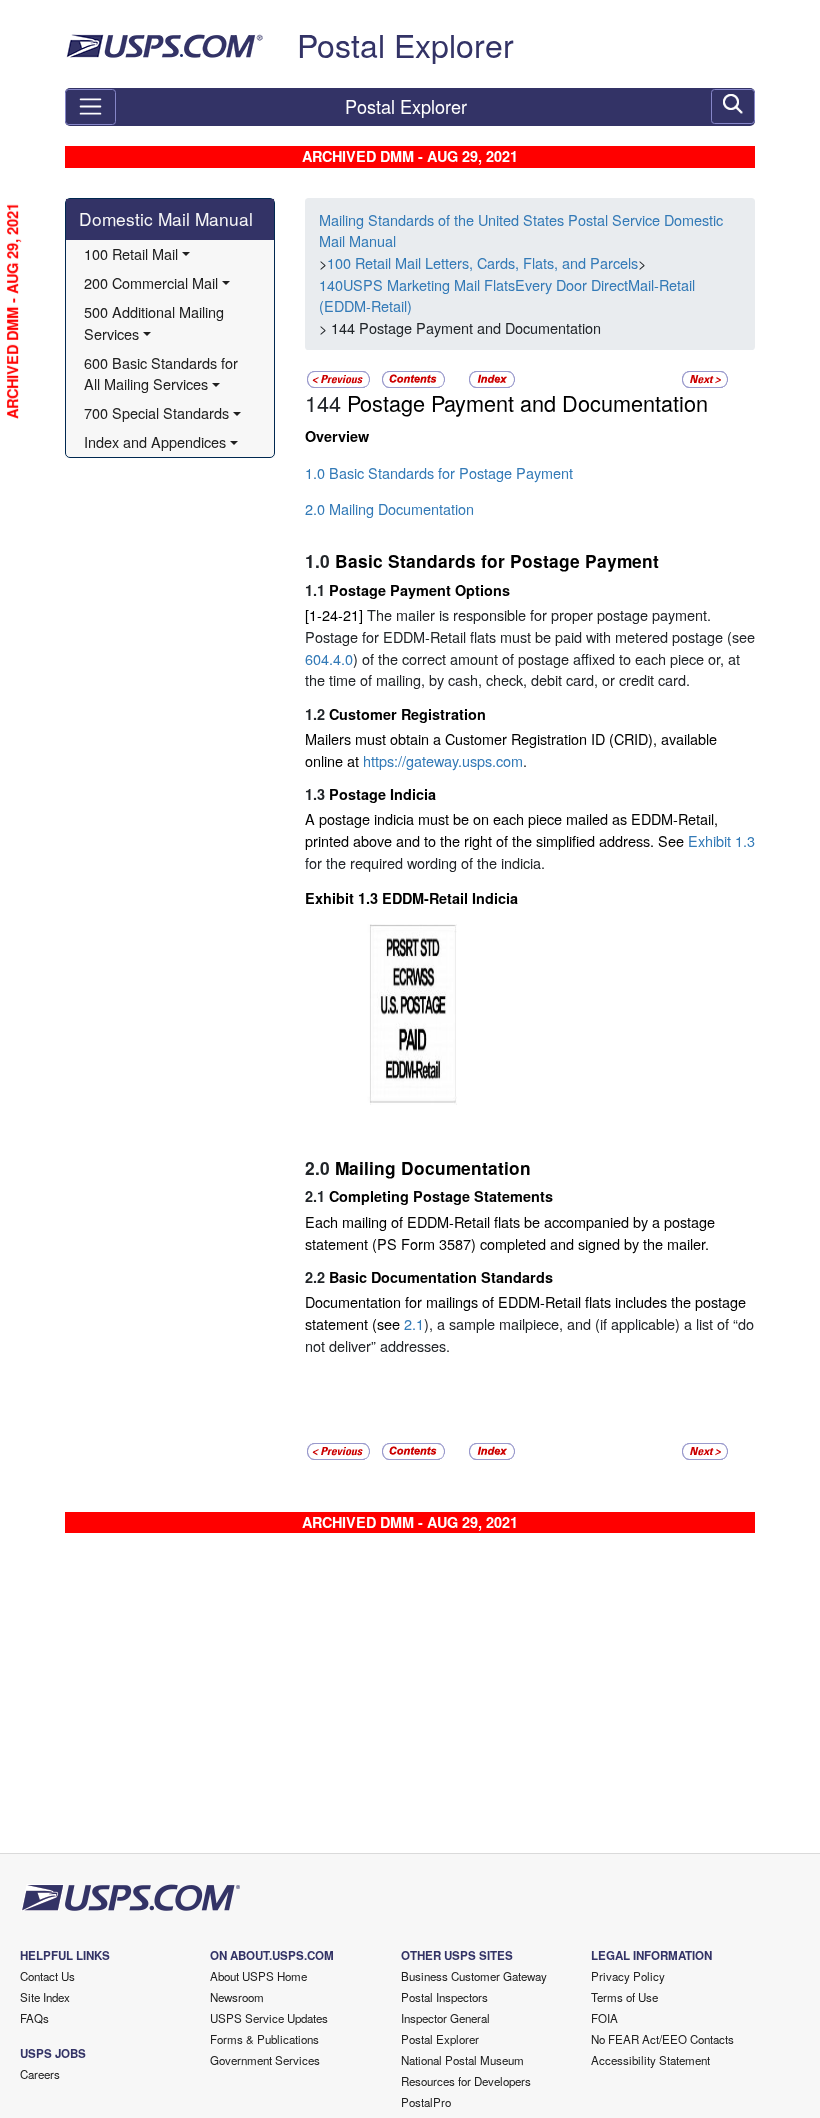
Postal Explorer (405, 44)
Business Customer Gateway (474, 1976)
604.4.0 (329, 658)
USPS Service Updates (269, 2018)
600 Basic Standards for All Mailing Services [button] (163, 373)
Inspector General (445, 2018)
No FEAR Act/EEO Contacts (662, 2039)
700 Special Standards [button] (156, 412)
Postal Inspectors (444, 1997)
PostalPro (426, 2102)
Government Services (265, 2060)
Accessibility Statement (650, 2060)
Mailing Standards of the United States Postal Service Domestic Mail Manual (521, 230)
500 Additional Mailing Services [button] (156, 322)
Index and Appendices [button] (155, 441)
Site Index (45, 1997)
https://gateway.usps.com (443, 760)
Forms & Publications (264, 2039)
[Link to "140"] (338, 376)
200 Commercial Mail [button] (151, 282)
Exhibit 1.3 (721, 840)
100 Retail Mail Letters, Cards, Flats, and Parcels (482, 262)
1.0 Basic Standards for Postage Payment (439, 472)
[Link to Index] (492, 376)
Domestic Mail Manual (166, 218)
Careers (40, 2074)
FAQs (34, 2018)
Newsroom (237, 1997)
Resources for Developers (466, 2081)
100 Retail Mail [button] (131, 253)
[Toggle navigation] (90, 107)
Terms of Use (624, 1997)
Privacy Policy (628, 1976)
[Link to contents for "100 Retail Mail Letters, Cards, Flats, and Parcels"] (415, 376)
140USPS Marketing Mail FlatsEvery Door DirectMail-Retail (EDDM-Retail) (507, 295)
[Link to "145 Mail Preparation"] (705, 376)
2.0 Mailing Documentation (389, 508)
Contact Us (47, 1976)
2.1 (414, 1323)
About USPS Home (258, 1976)
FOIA (604, 2018)
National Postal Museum (462, 2060)
